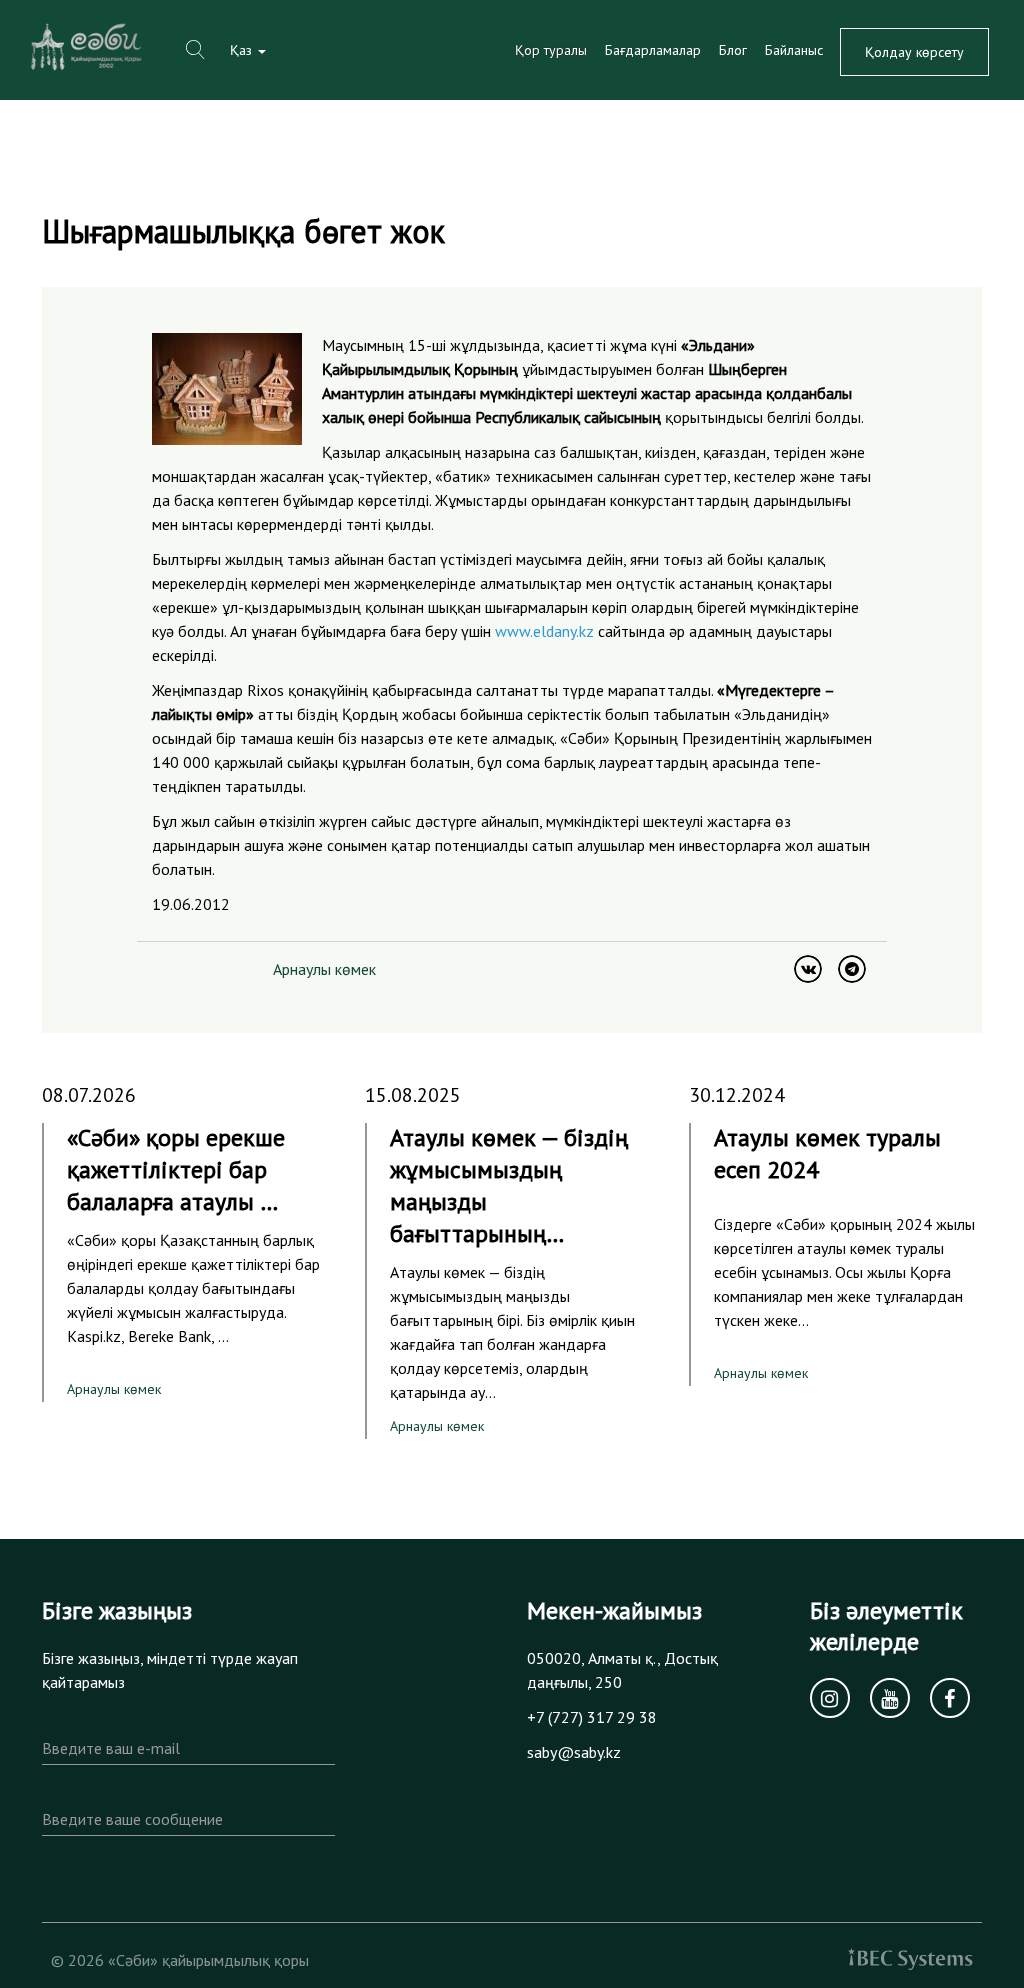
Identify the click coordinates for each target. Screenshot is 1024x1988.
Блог (733, 50)
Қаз (243, 50)
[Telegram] (852, 969)
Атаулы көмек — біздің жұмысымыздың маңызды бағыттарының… (509, 1185)
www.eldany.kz (544, 631)
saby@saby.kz (574, 1752)
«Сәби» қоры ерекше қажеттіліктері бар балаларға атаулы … (176, 1169)
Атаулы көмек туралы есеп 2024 (827, 1153)
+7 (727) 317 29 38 (592, 1717)
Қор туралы (551, 50)
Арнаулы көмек (324, 969)
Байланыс (794, 50)
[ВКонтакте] (808, 969)
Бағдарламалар (653, 50)
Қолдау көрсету (914, 52)
